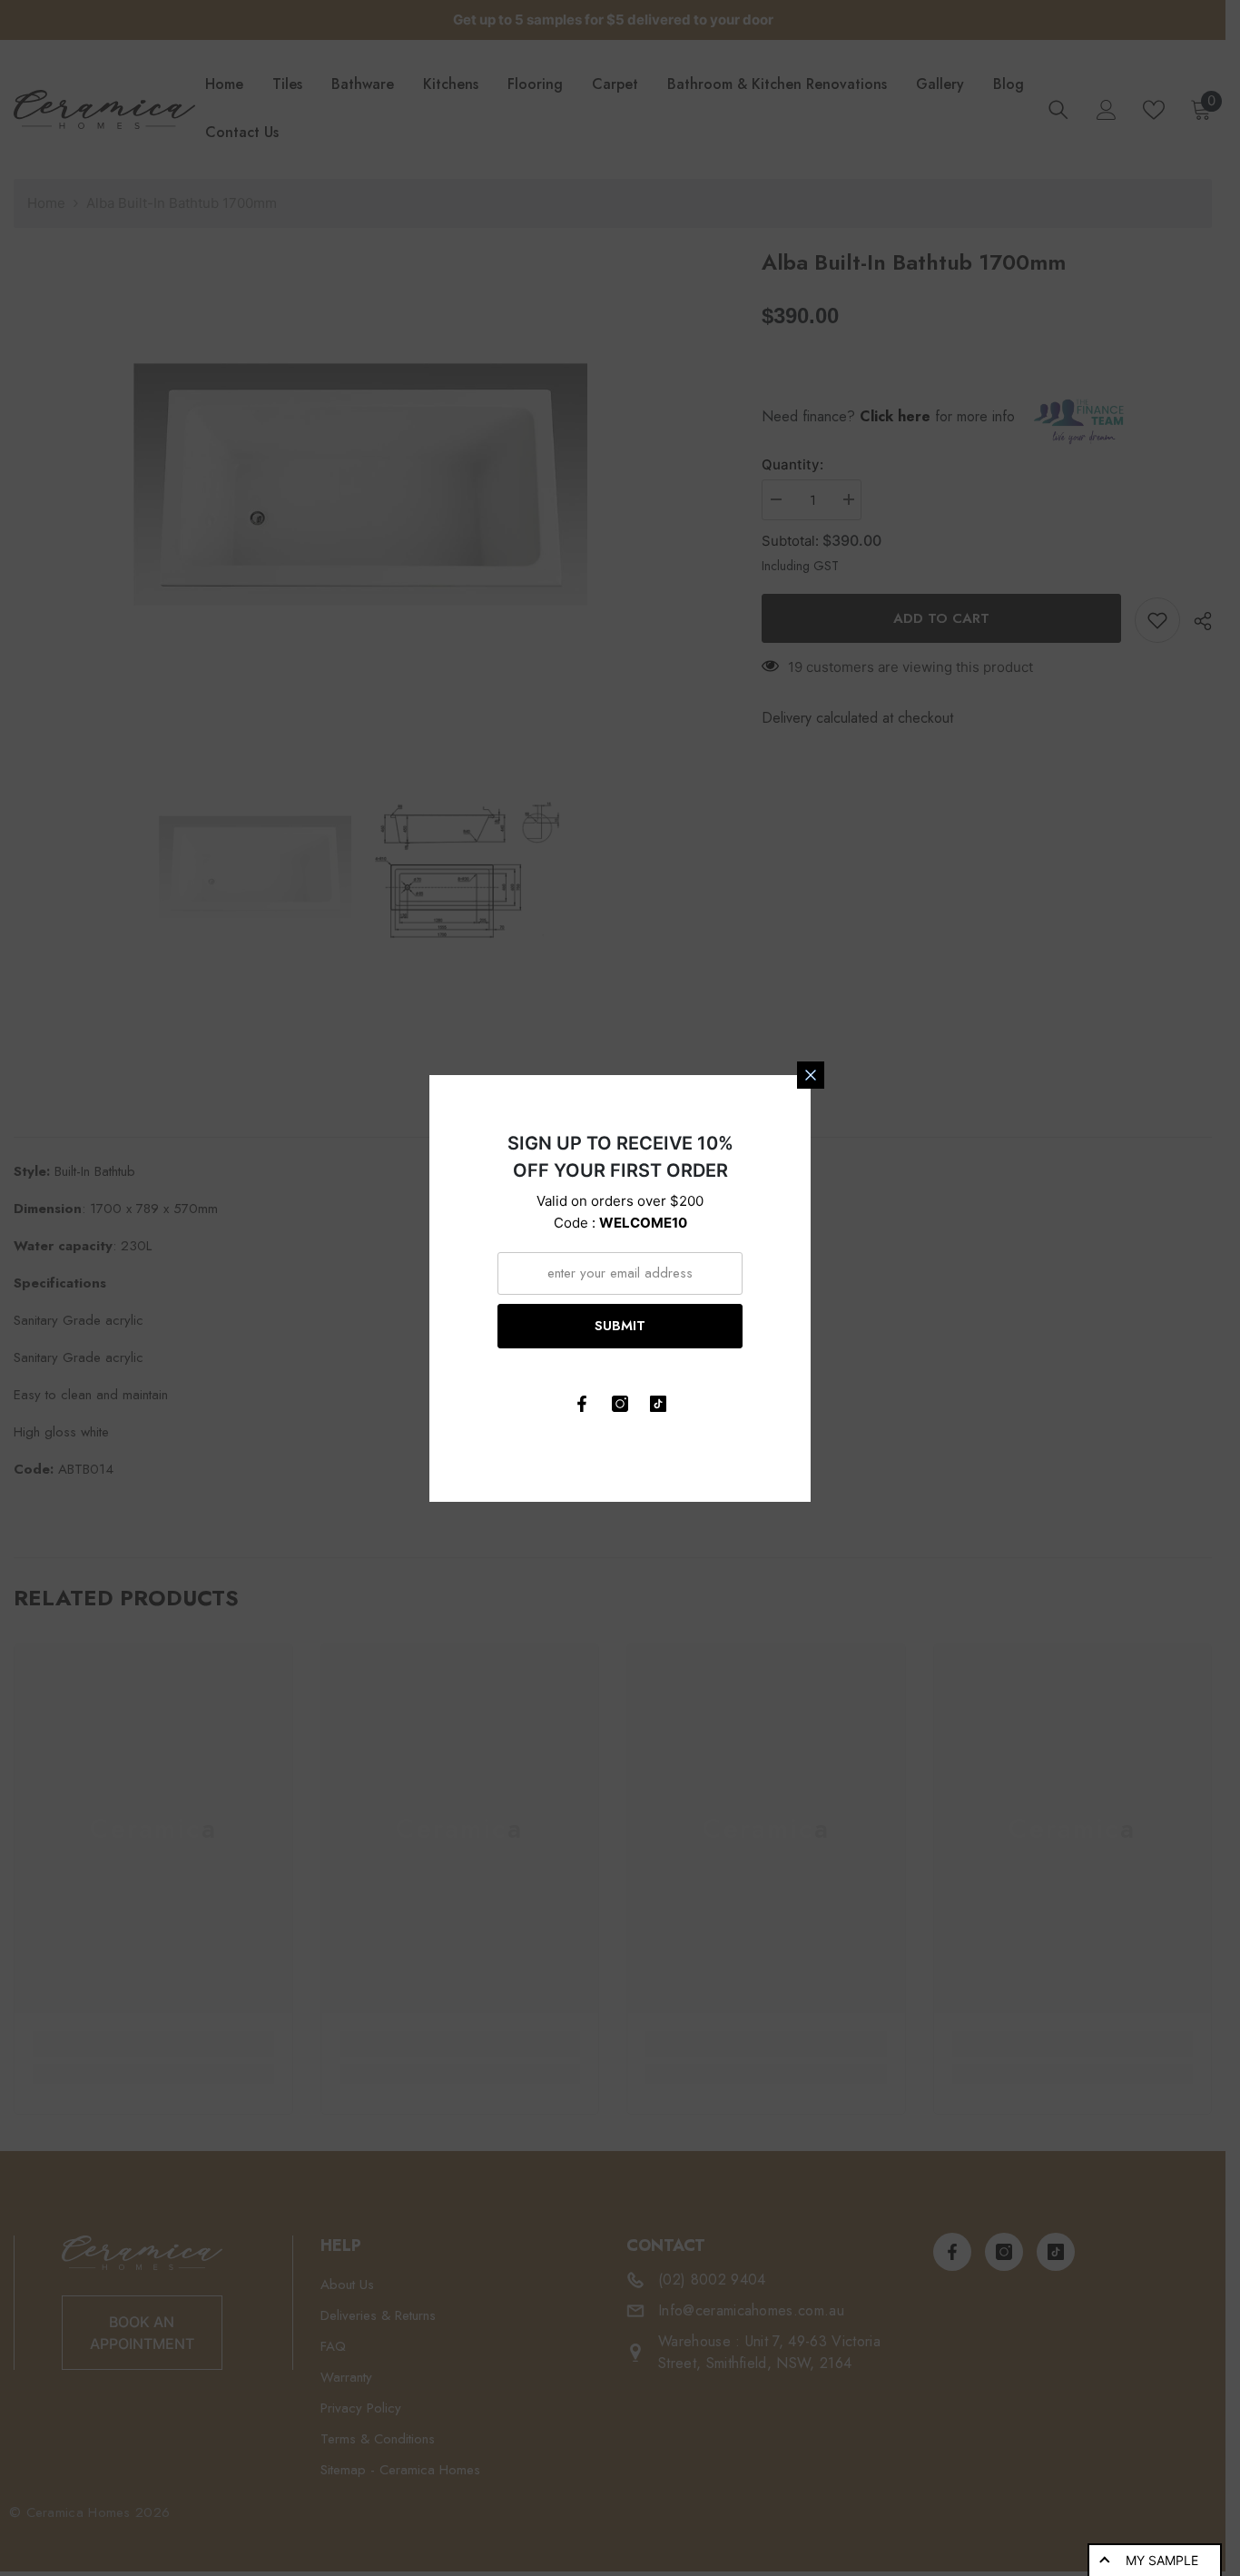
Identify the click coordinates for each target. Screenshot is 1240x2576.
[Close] (811, 1075)
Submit (620, 1326)
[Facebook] (582, 1404)
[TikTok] (658, 1404)
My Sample (1162, 2560)
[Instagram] (620, 1404)
